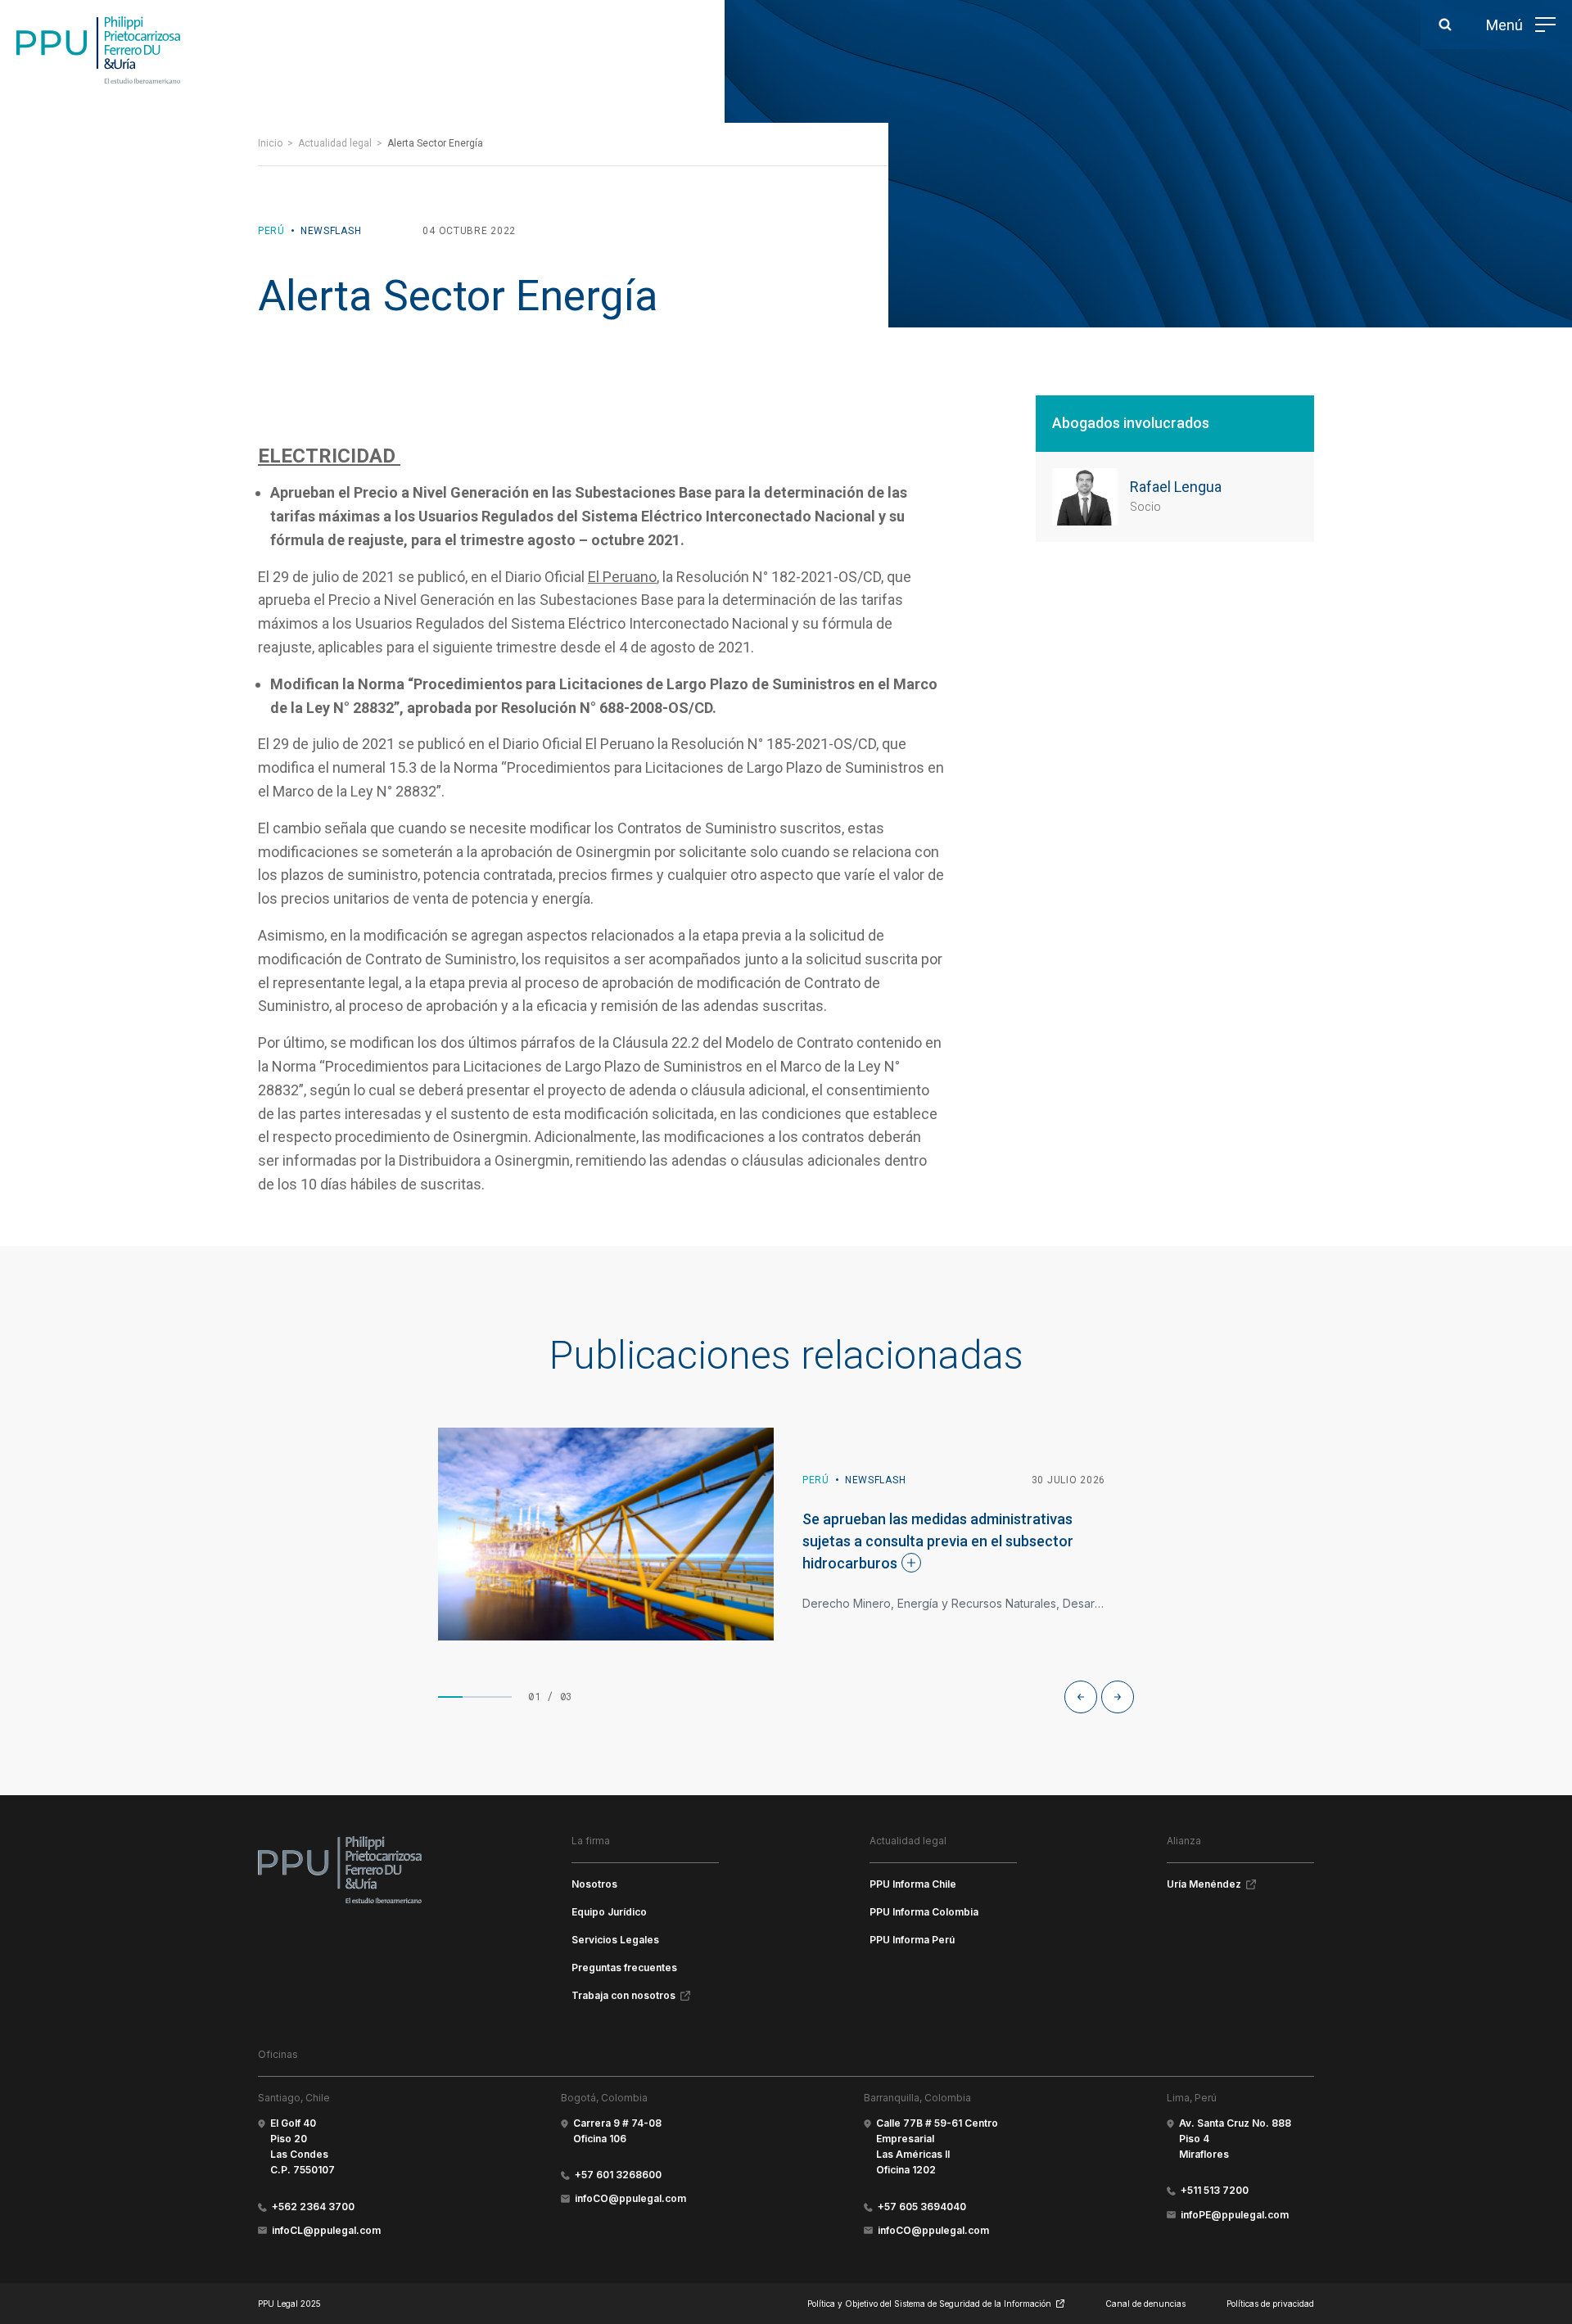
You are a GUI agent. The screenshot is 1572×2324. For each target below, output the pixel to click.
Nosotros (594, 1884)
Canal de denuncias (1145, 2304)
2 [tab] (475, 1697)
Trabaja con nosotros (623, 1995)
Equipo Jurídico (609, 1912)
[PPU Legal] (340, 1870)
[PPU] (98, 50)
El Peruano (622, 577)
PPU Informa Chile (913, 1884)
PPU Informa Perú (912, 1940)
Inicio (270, 143)
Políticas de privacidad (1270, 2304)
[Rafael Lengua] (1085, 497)
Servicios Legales (615, 1940)
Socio (1145, 507)
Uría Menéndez (1204, 1884)
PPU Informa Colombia (924, 1912)
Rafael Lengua (1176, 487)
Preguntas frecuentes (624, 1968)
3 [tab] (499, 1697)
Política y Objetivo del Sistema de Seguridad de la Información (929, 2304)
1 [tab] (450, 1697)
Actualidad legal (335, 143)
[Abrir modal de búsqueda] (1445, 25)
